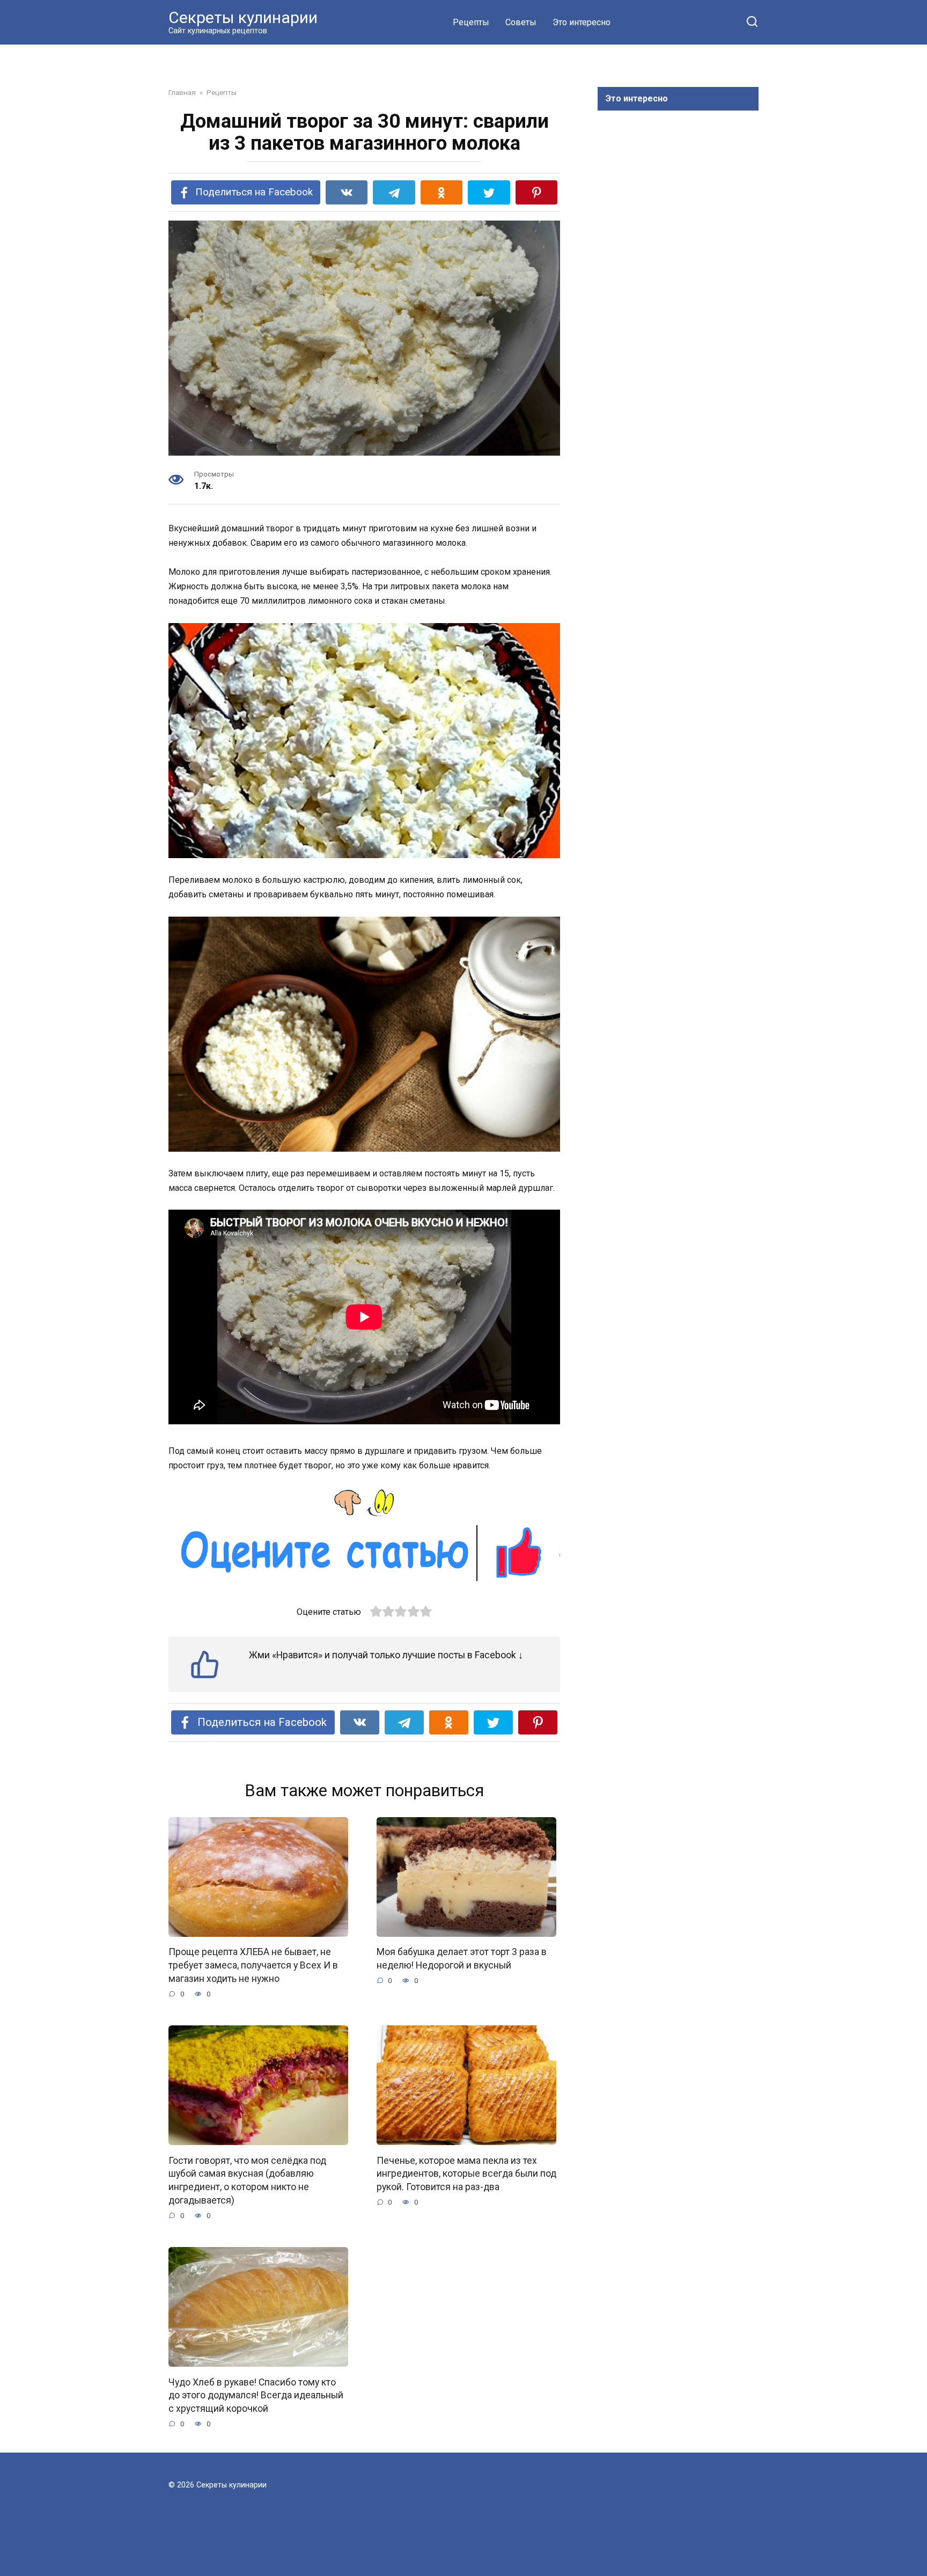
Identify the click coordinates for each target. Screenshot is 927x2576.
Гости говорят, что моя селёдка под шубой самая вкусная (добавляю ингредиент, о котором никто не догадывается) (247, 2180)
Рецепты (471, 22)
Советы (521, 22)
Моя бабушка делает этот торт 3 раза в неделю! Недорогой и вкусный (462, 1959)
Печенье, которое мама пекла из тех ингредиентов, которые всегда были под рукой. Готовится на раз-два (466, 2173)
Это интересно (582, 22)
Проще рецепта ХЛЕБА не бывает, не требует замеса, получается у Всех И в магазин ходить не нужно (253, 1965)
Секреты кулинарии (243, 17)
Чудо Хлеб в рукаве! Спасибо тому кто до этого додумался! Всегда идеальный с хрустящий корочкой (256, 2395)
